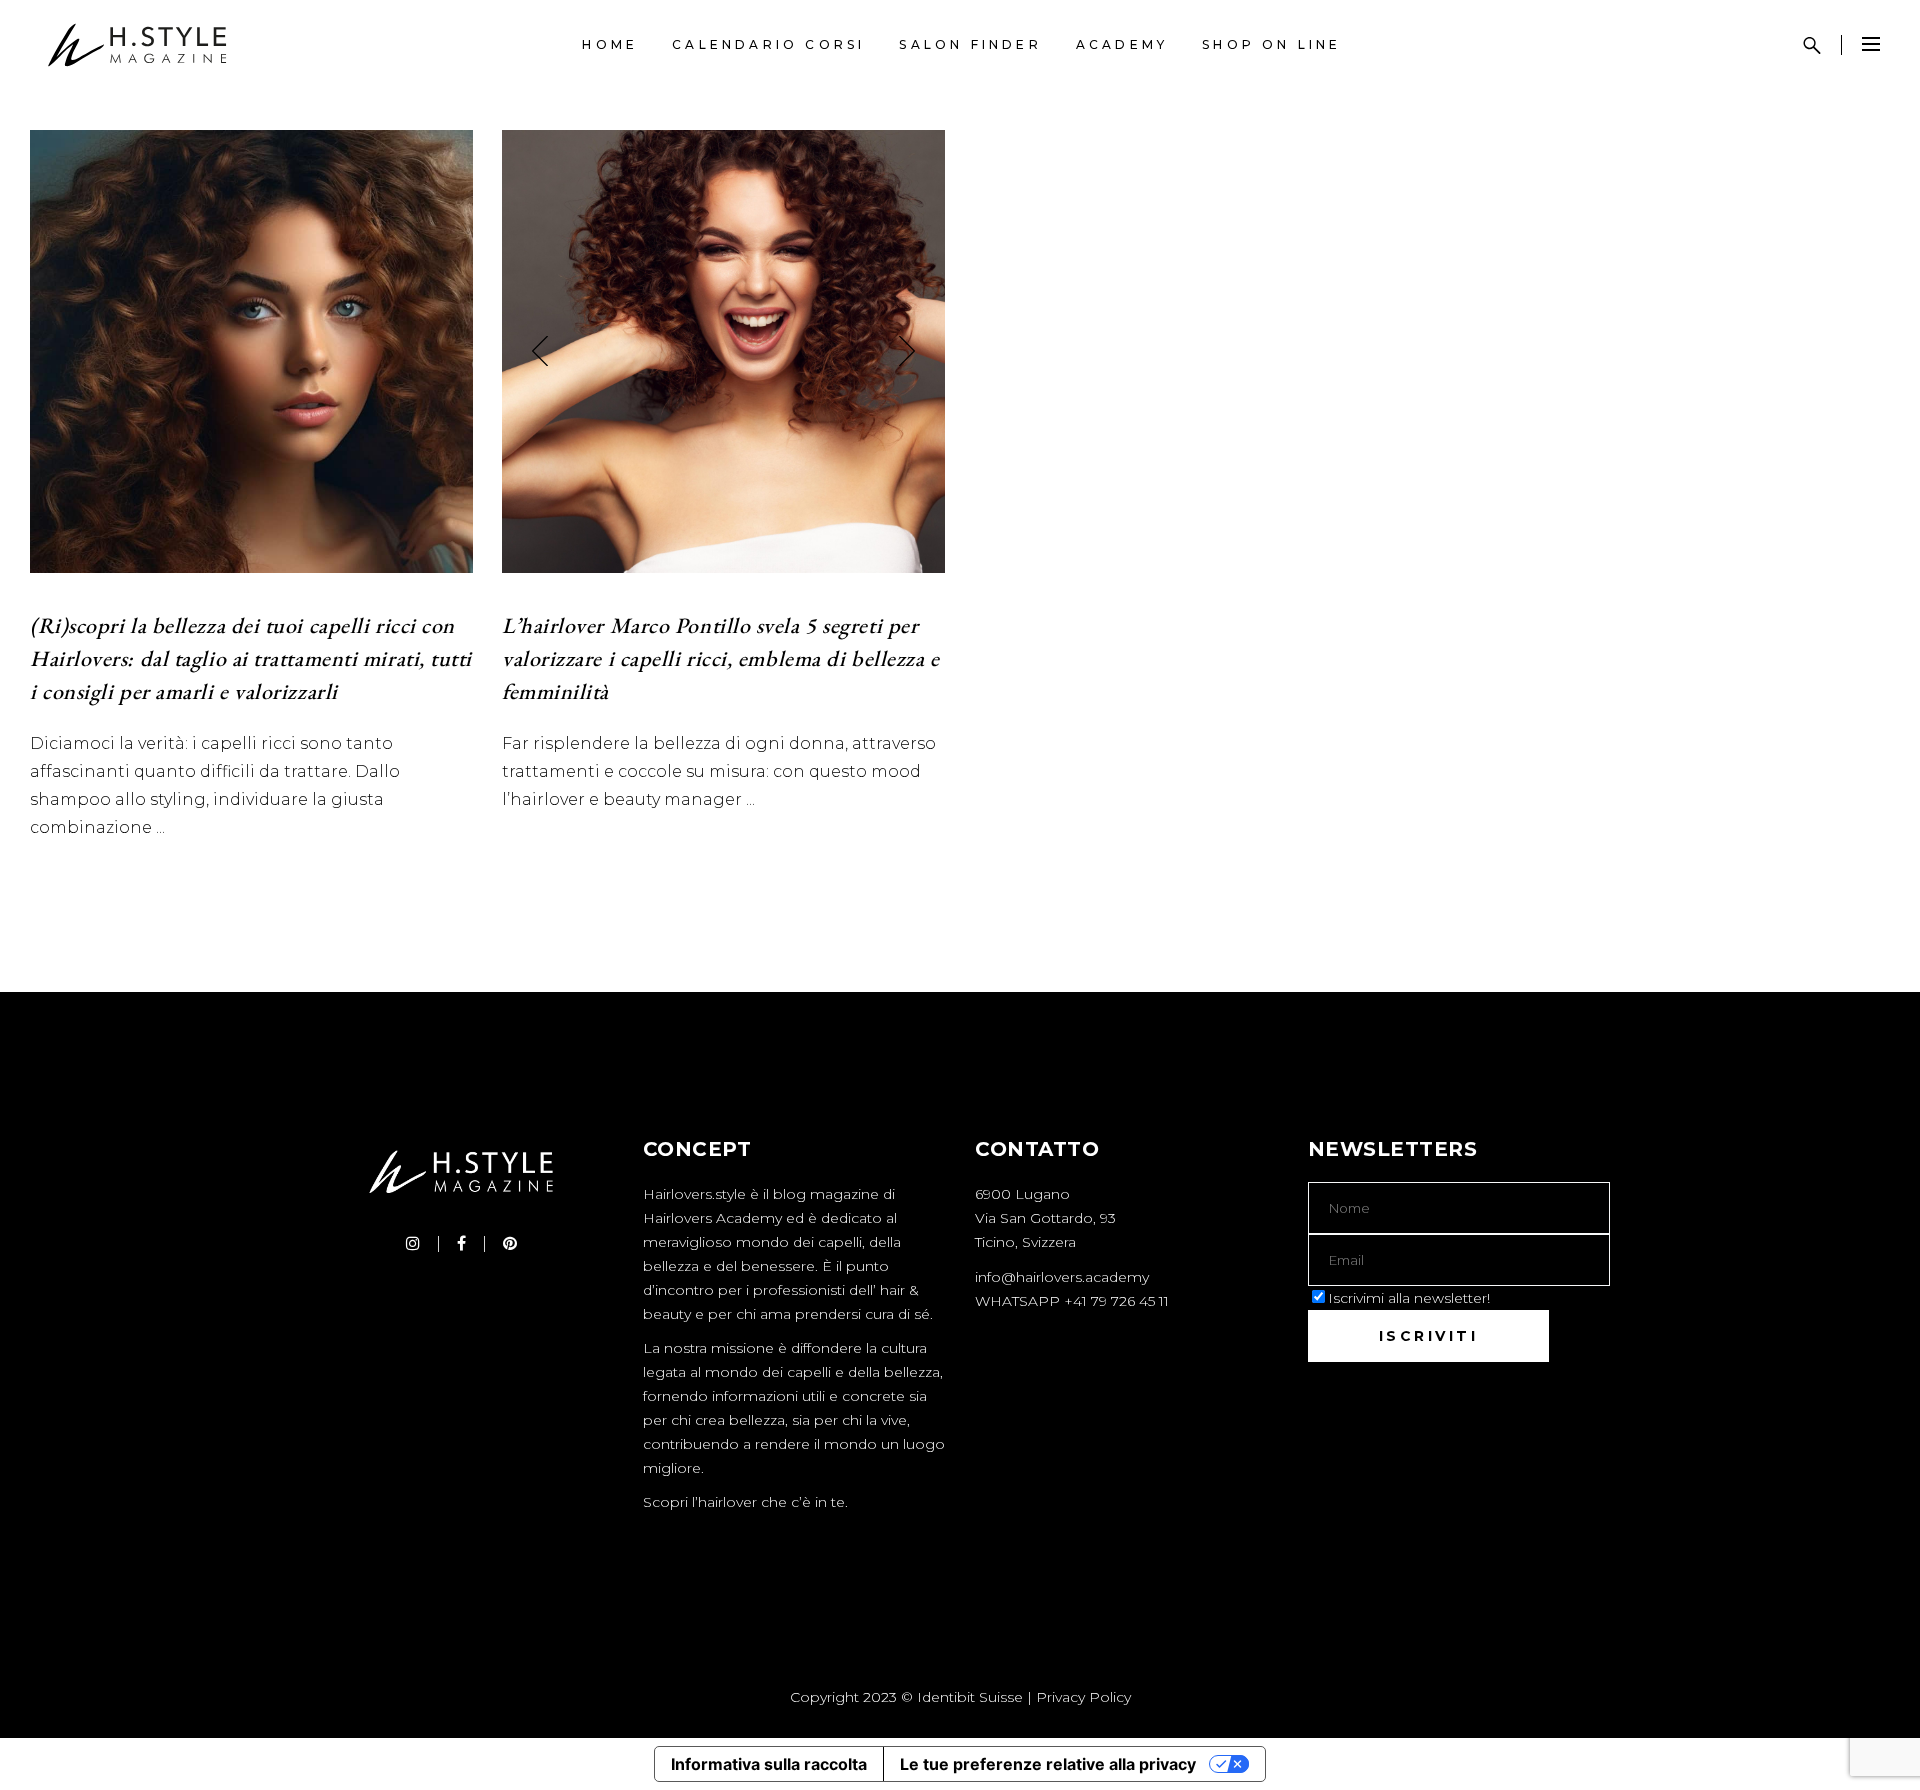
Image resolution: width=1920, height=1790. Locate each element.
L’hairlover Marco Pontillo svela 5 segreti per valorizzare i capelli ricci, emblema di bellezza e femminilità (721, 658)
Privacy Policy (1083, 1697)
